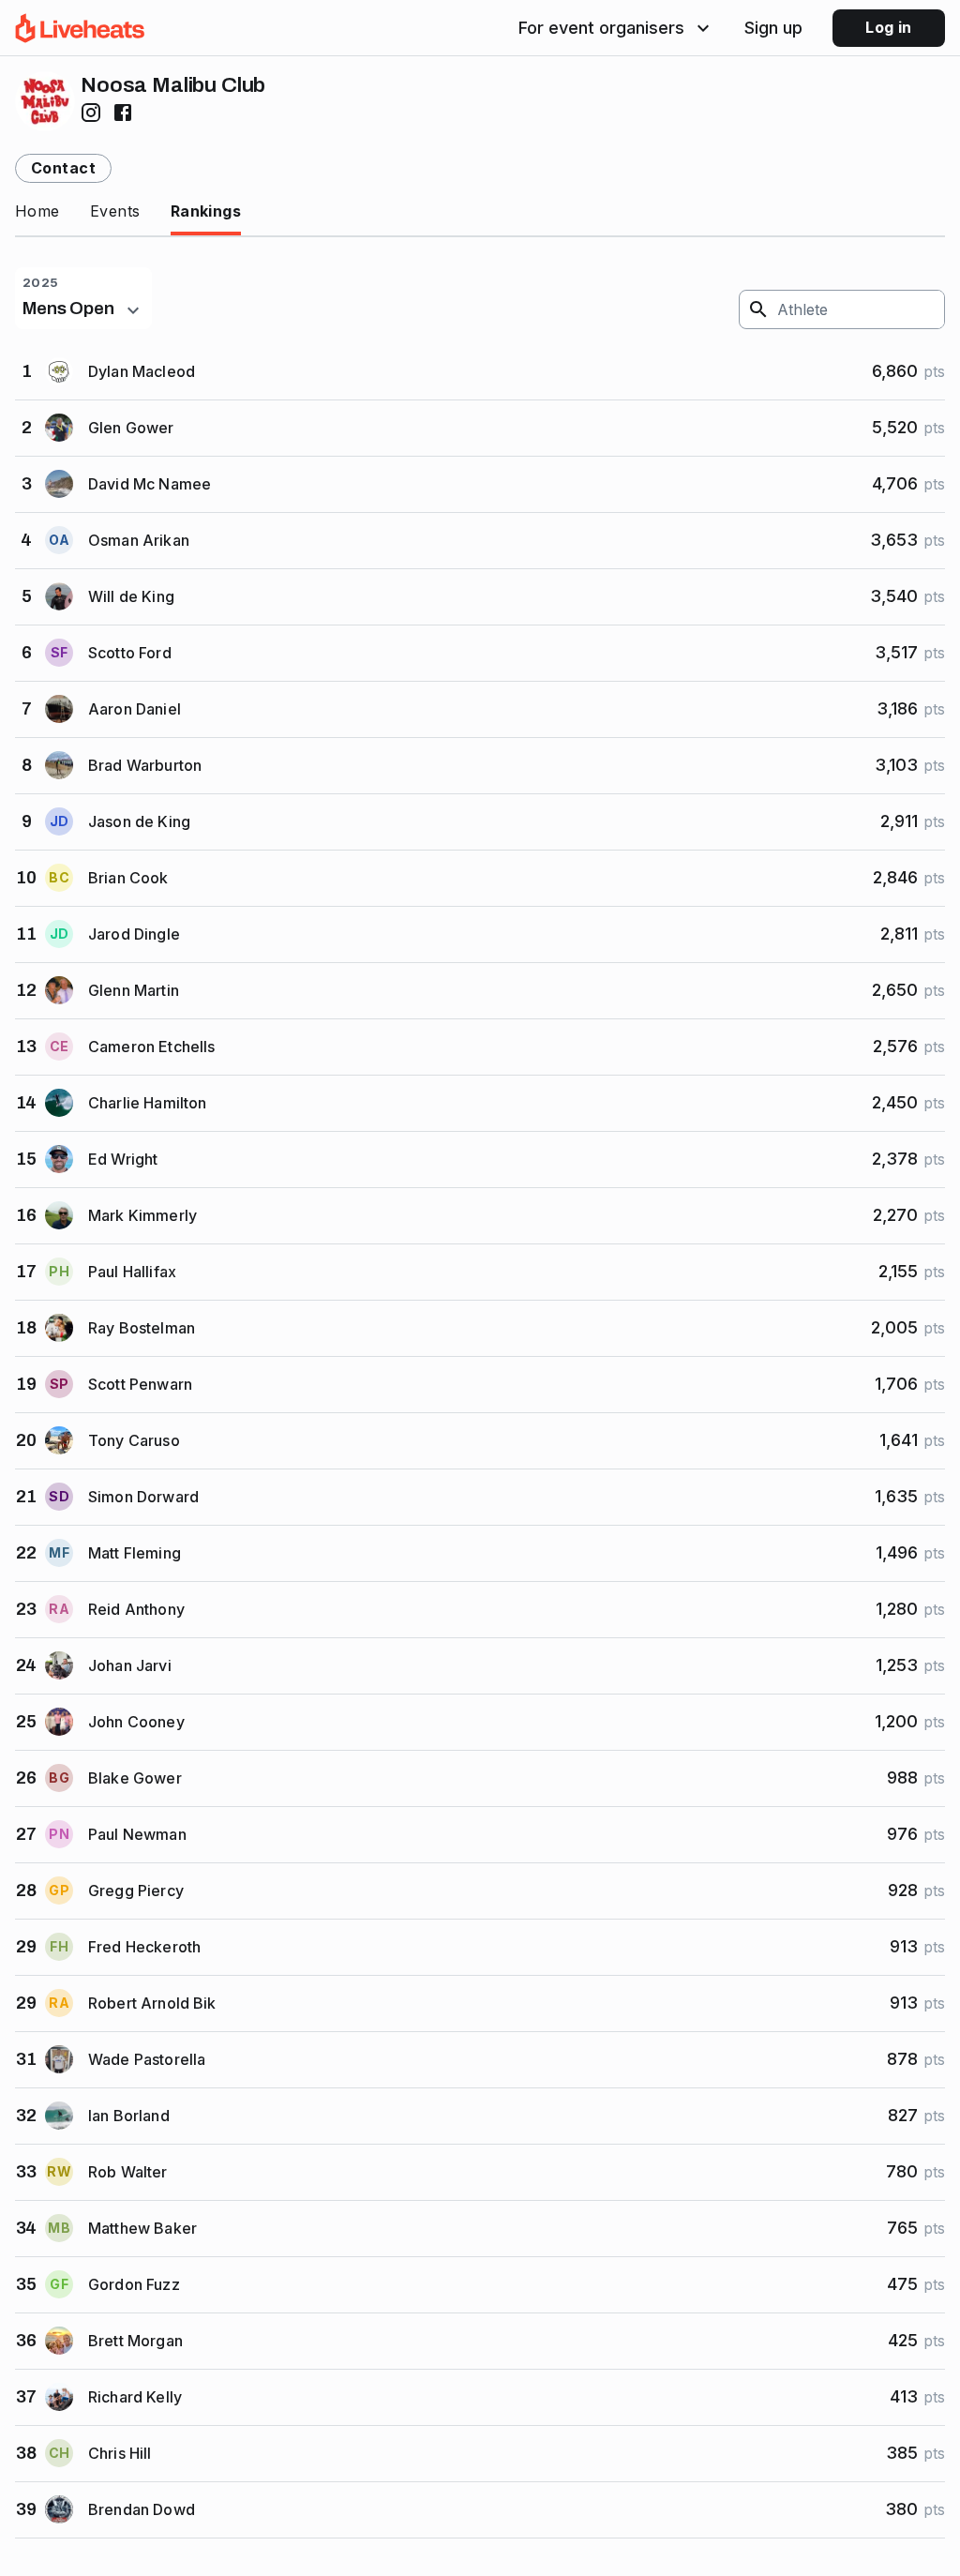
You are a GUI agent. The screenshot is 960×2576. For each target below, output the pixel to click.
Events (115, 211)
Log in (889, 27)
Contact (63, 168)
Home (37, 211)
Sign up (773, 28)
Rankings (206, 211)
